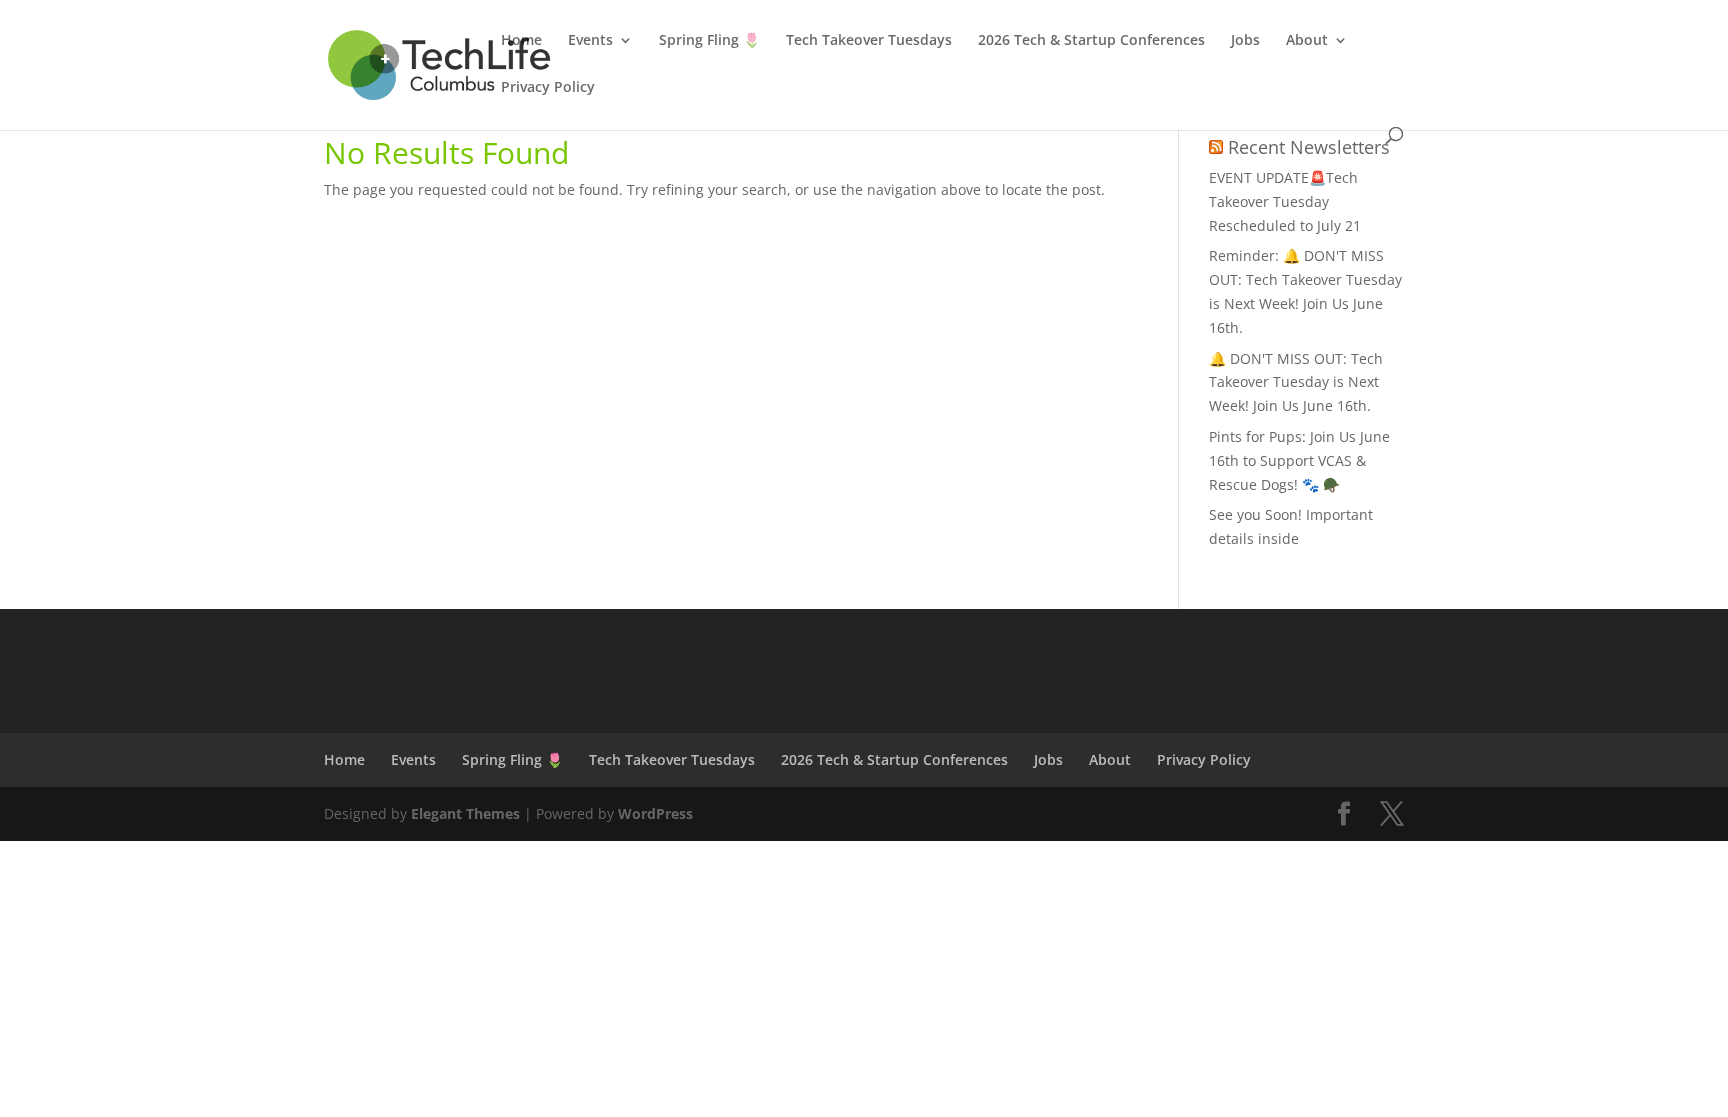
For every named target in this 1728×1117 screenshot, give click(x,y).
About (1307, 41)
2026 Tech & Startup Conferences (1091, 41)
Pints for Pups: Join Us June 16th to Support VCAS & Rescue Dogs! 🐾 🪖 (1299, 460)
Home (521, 41)
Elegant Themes (465, 813)
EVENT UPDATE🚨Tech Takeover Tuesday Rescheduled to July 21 (1285, 201)
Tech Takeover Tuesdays (869, 41)
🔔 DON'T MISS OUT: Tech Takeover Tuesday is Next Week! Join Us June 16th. (1296, 382)
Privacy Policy (548, 88)
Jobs (1245, 41)
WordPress (655, 813)
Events (590, 41)
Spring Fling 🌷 (709, 41)
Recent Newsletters (1309, 147)
